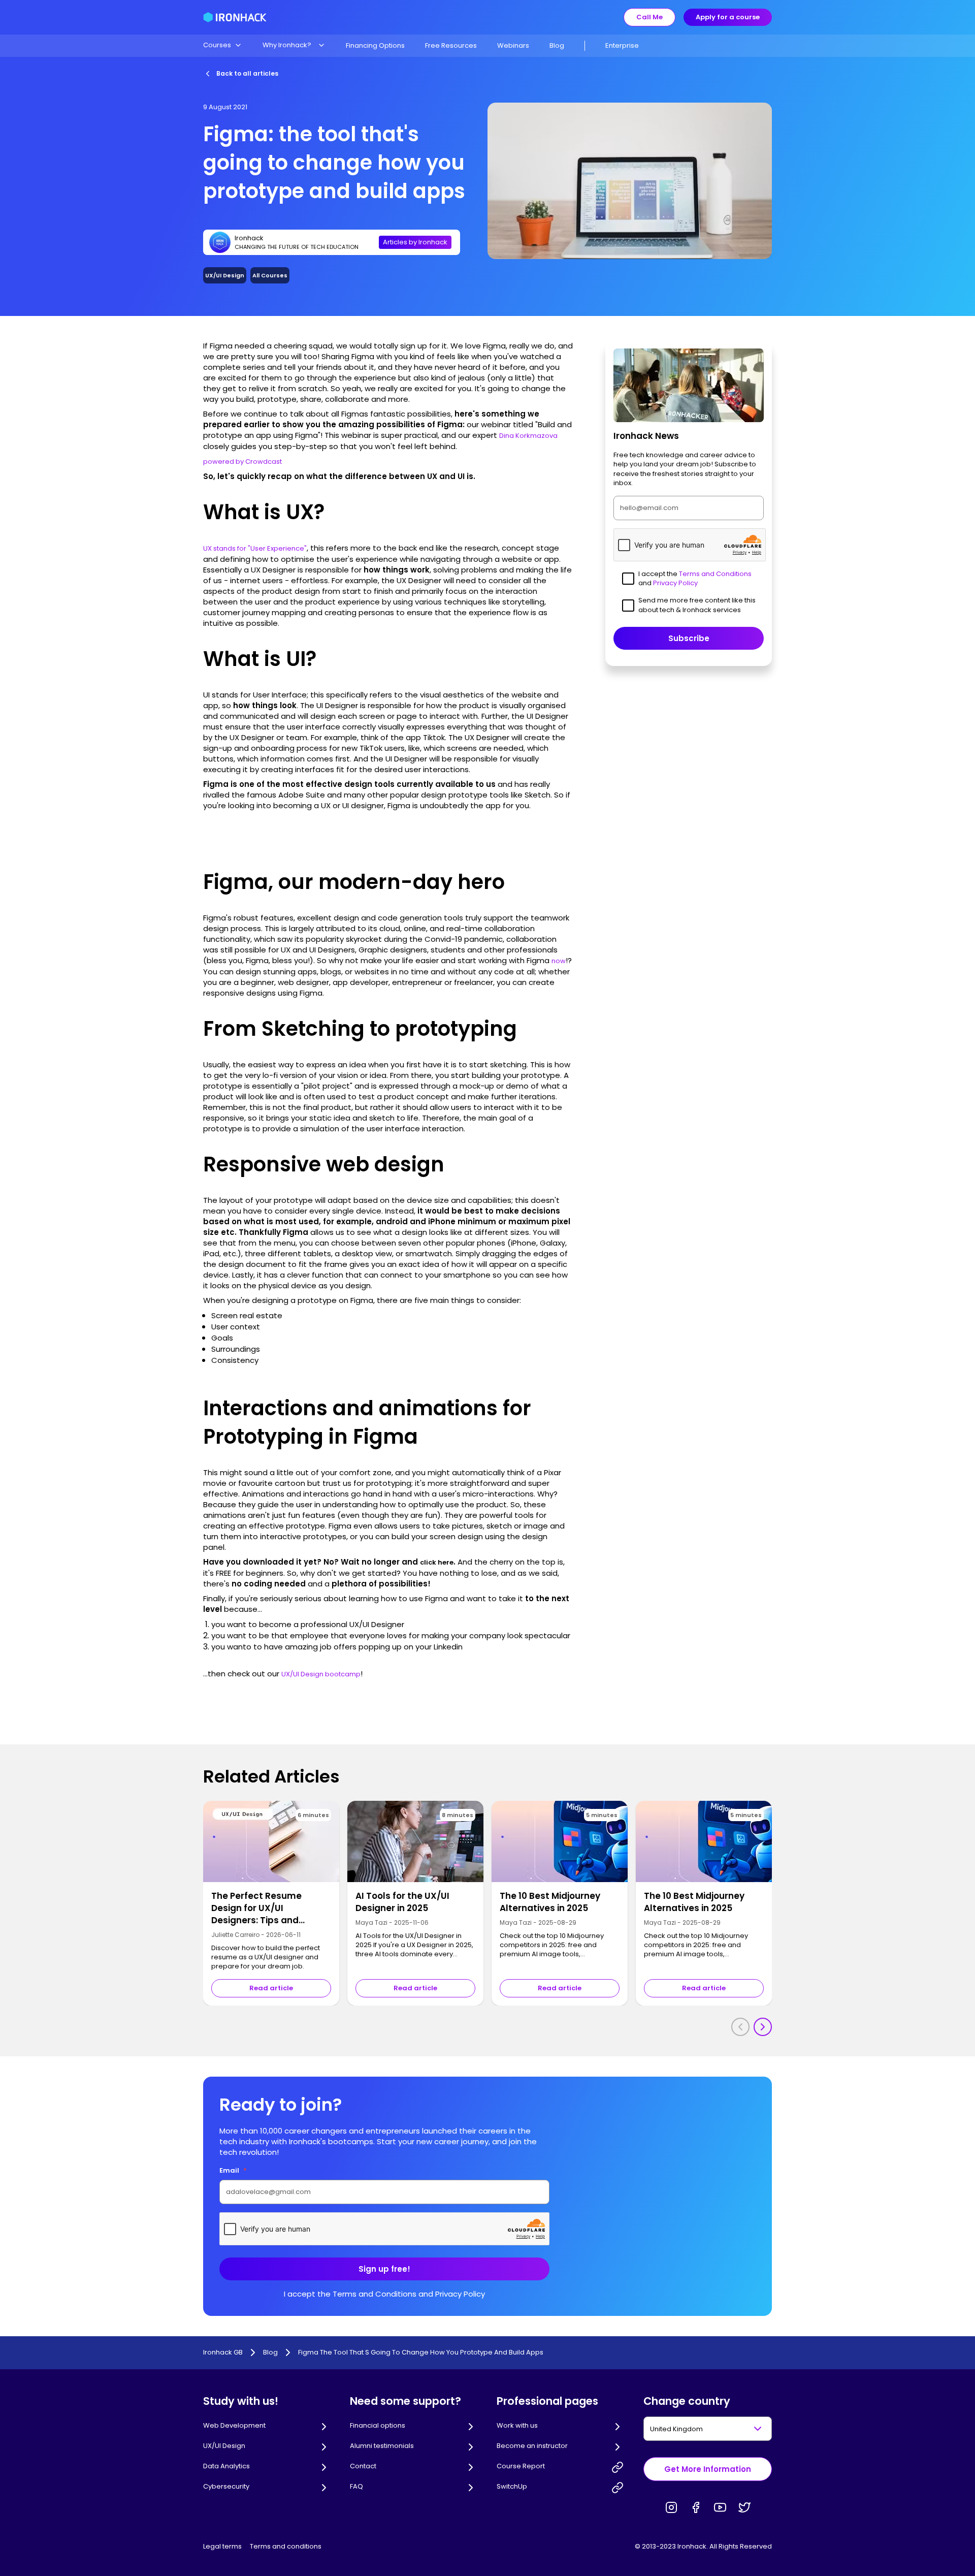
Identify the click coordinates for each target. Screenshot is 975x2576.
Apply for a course (728, 17)
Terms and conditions (286, 2546)
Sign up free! (384, 2269)
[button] (223, 45)
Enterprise (622, 45)
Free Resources (451, 45)
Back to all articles (247, 73)
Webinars (513, 45)
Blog (557, 45)
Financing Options (375, 45)
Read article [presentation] (271, 1988)
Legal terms (222, 2546)
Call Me (649, 17)
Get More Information (708, 2469)
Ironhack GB (223, 2352)
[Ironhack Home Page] (235, 17)
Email (233, 2170)
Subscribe (689, 638)
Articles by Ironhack (415, 242)
